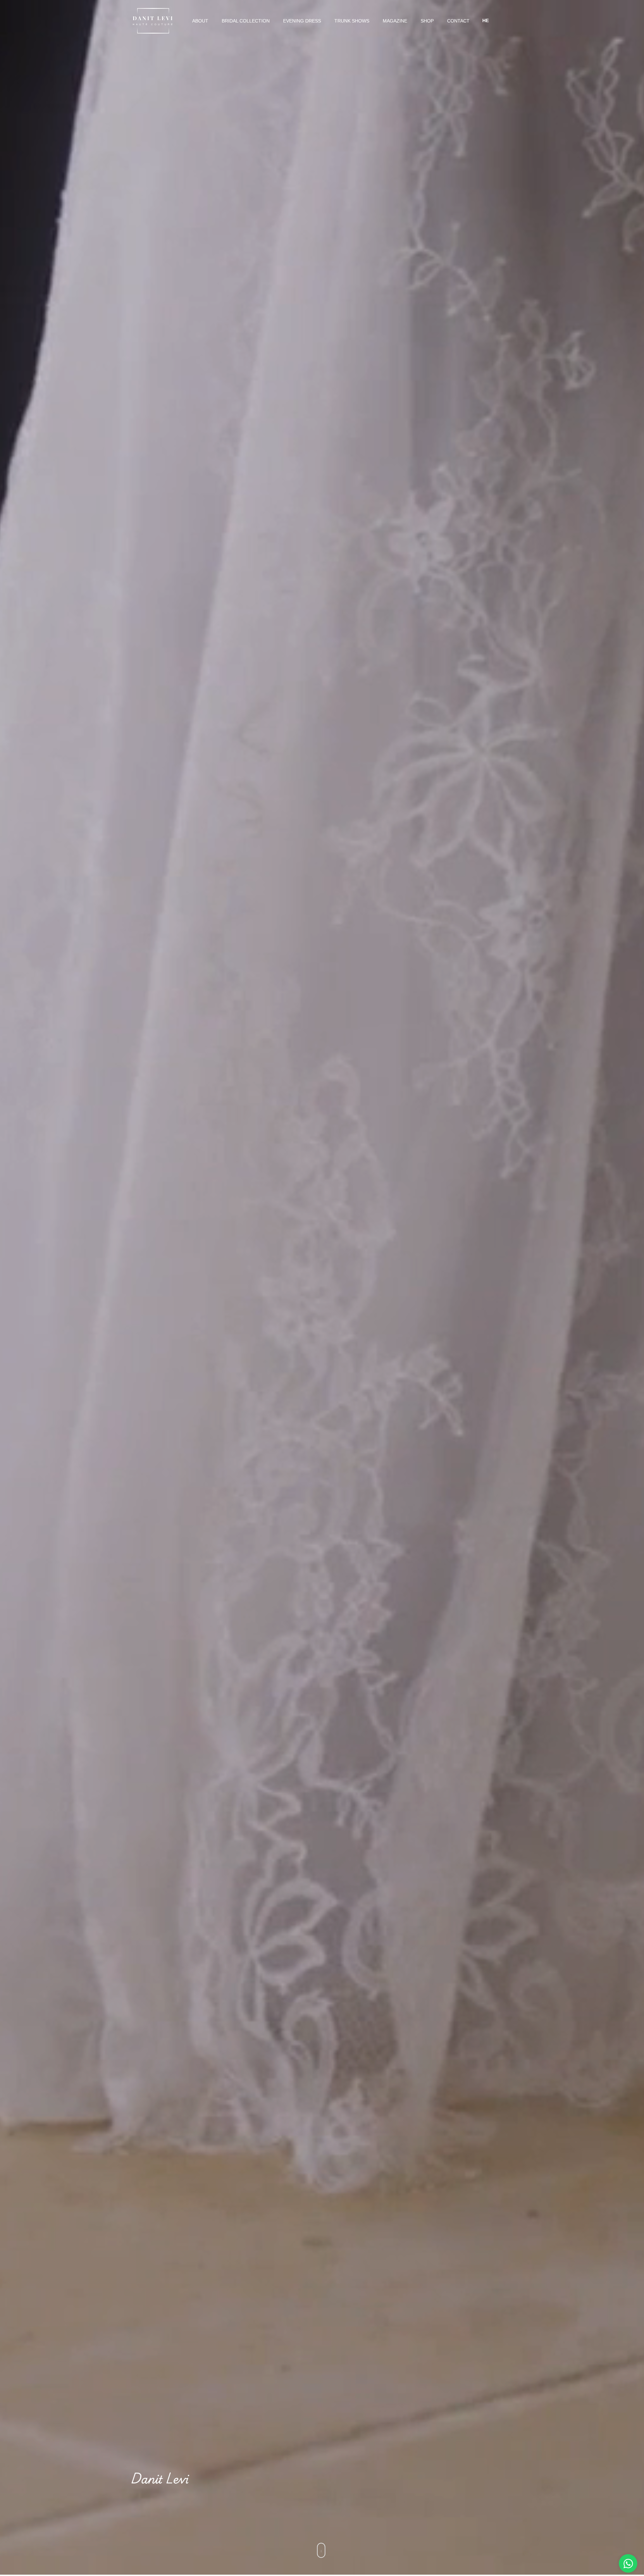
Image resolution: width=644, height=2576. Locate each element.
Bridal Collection (246, 21)
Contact (458, 21)
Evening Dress (302, 21)
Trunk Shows (352, 21)
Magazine (395, 21)
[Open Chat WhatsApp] (628, 2563)
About (200, 21)
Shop (427, 21)
